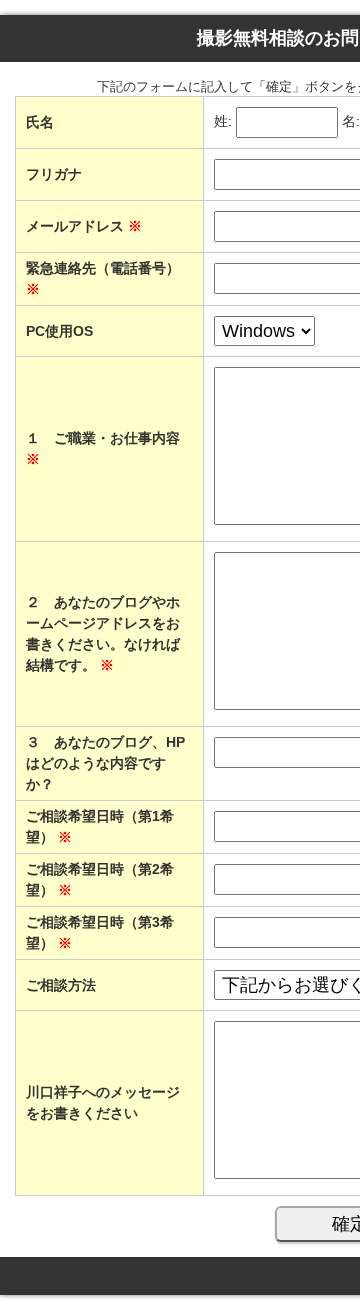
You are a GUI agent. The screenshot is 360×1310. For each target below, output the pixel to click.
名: (351, 122)
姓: (223, 122)
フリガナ (54, 174)
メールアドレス (84, 226)
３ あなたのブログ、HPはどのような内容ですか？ (105, 763)
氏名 (40, 122)
